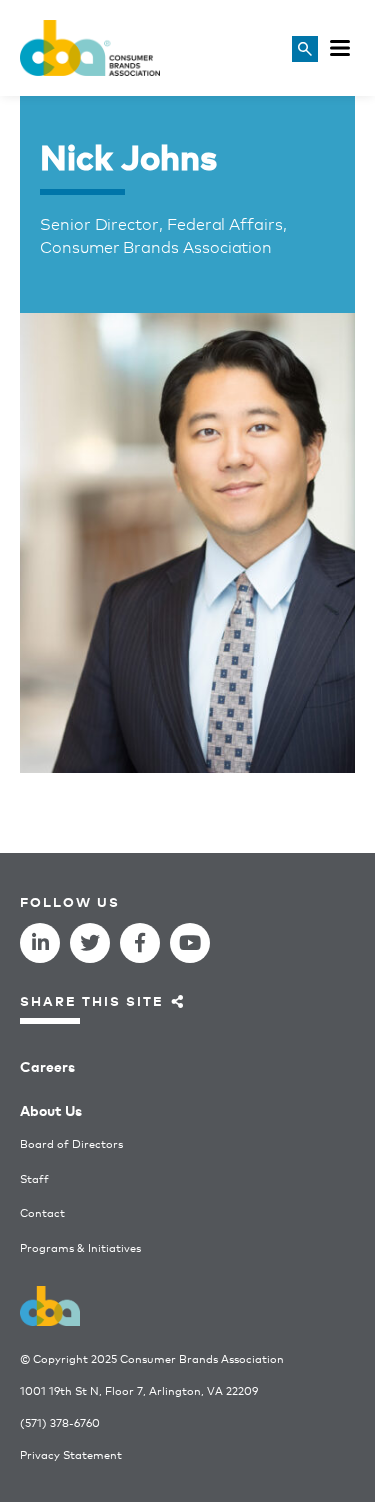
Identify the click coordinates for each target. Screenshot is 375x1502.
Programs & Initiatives (80, 1247)
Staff (34, 1178)
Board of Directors (71, 1143)
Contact (42, 1212)
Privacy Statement (71, 1454)
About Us (51, 1109)
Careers (47, 1065)
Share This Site (92, 1000)
